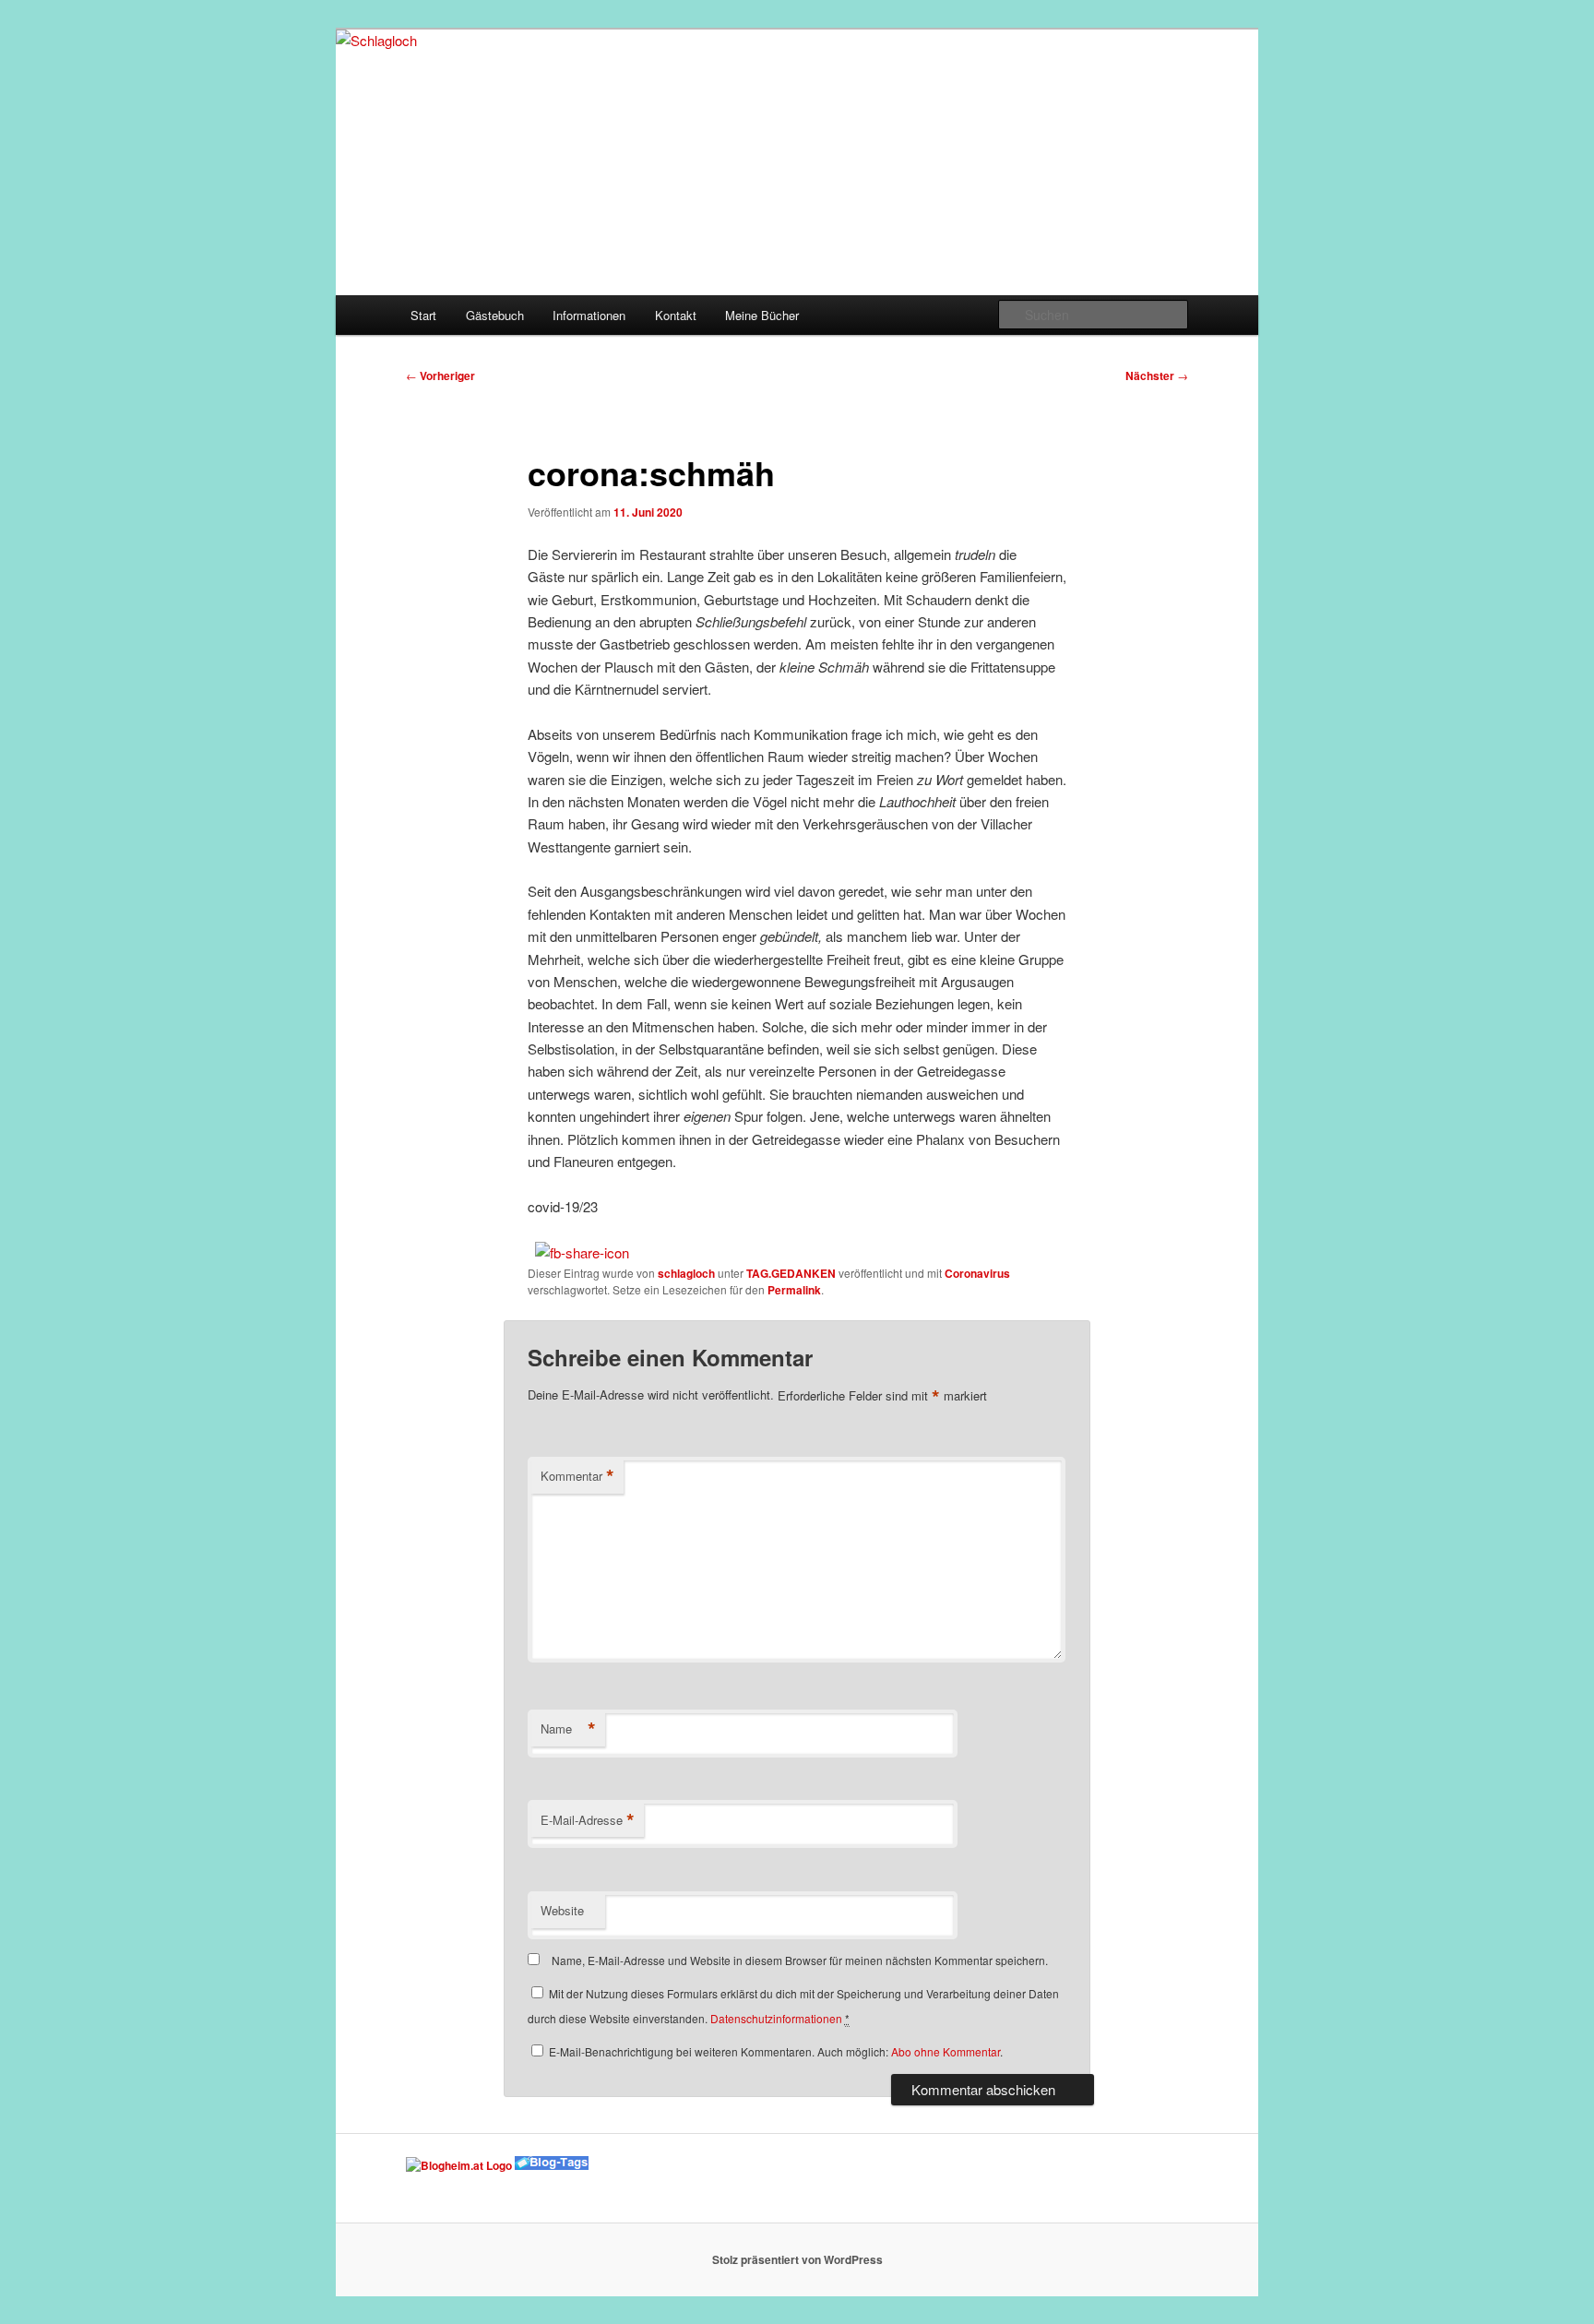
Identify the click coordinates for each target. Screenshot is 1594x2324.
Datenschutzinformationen (776, 2018)
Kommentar (577, 1476)
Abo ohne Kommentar (946, 2051)
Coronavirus (977, 1273)
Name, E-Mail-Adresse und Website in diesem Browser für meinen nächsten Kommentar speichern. (800, 1960)
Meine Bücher (762, 315)
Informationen (589, 315)
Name (568, 1729)
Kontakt (676, 315)
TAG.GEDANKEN (791, 1273)
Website (562, 1910)
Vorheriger (440, 375)
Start (423, 315)
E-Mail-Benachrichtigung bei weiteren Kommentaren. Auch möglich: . (774, 2051)
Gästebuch (495, 315)
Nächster (1157, 375)
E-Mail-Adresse (588, 1820)
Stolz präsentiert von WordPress (797, 2259)
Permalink (794, 1290)
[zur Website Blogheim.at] (459, 2165)
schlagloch (686, 1273)
